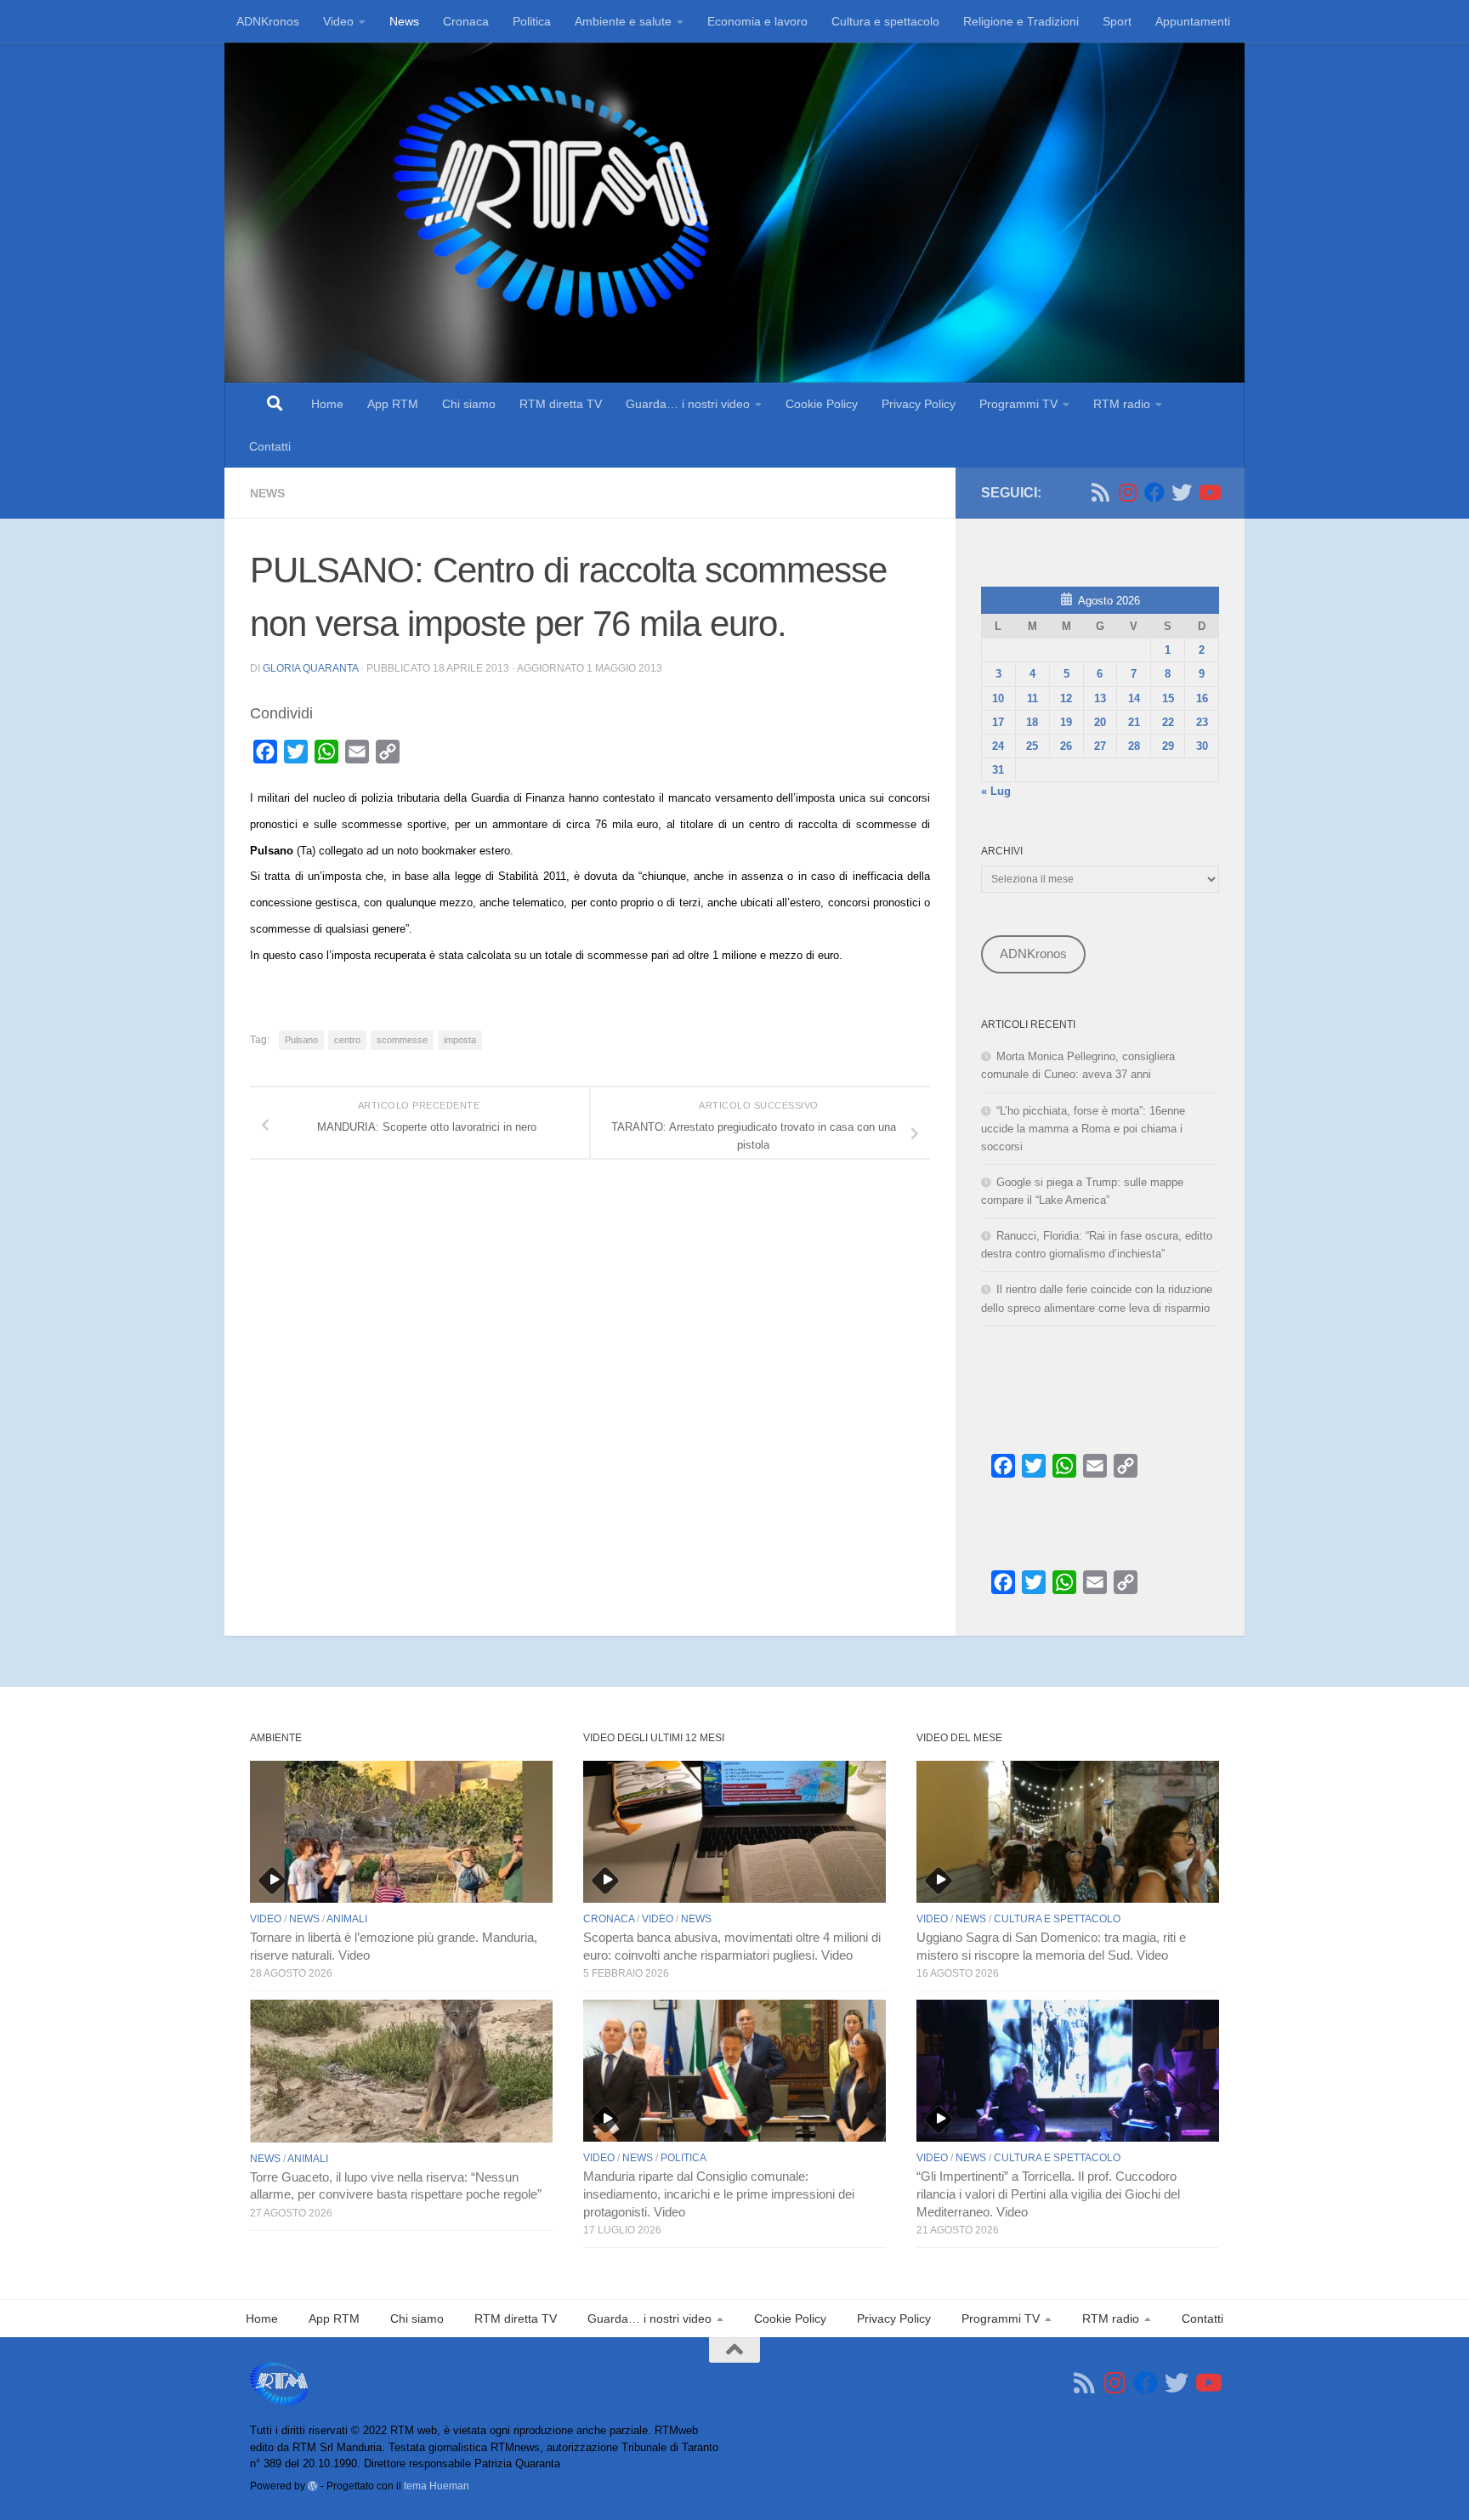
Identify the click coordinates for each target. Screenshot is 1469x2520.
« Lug (996, 791)
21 (1134, 722)
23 (1202, 722)
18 (1032, 722)
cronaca (609, 1919)
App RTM (393, 404)
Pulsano (301, 1040)
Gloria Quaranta (310, 668)
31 (998, 770)
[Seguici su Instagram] (1127, 492)
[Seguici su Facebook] (1154, 492)
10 (998, 698)
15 (1168, 698)
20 (1100, 722)
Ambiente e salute (623, 21)
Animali (347, 1919)
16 (1202, 698)
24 (998, 746)
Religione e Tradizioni (1021, 21)
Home (327, 404)
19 (1066, 722)
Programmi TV (1018, 404)
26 (1066, 746)
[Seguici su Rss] (1100, 492)
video (266, 1919)
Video (338, 21)
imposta (460, 1040)
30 (1202, 746)
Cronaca (466, 21)
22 (1168, 722)
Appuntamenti (1193, 21)
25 (1032, 746)
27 (1100, 746)
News (404, 21)
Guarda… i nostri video (688, 404)
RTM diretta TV (561, 404)
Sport (1117, 21)
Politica (532, 21)
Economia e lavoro (757, 21)
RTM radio (1122, 404)
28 (1134, 746)
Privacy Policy (919, 404)
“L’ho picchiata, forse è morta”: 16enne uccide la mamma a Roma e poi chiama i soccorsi (1083, 1129)
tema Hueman (437, 2486)
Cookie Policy (822, 404)
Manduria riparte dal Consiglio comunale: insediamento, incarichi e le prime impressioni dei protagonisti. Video (719, 2194)
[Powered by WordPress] (313, 2486)
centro (347, 1040)
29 (1168, 746)
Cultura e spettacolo (885, 21)
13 (1100, 698)
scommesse (402, 1040)
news (267, 493)
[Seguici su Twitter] (1182, 492)
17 (998, 722)
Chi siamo (469, 404)
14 (1134, 698)
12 (1066, 698)
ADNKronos (268, 21)
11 (1032, 698)
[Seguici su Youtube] (1209, 492)
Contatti (270, 446)
